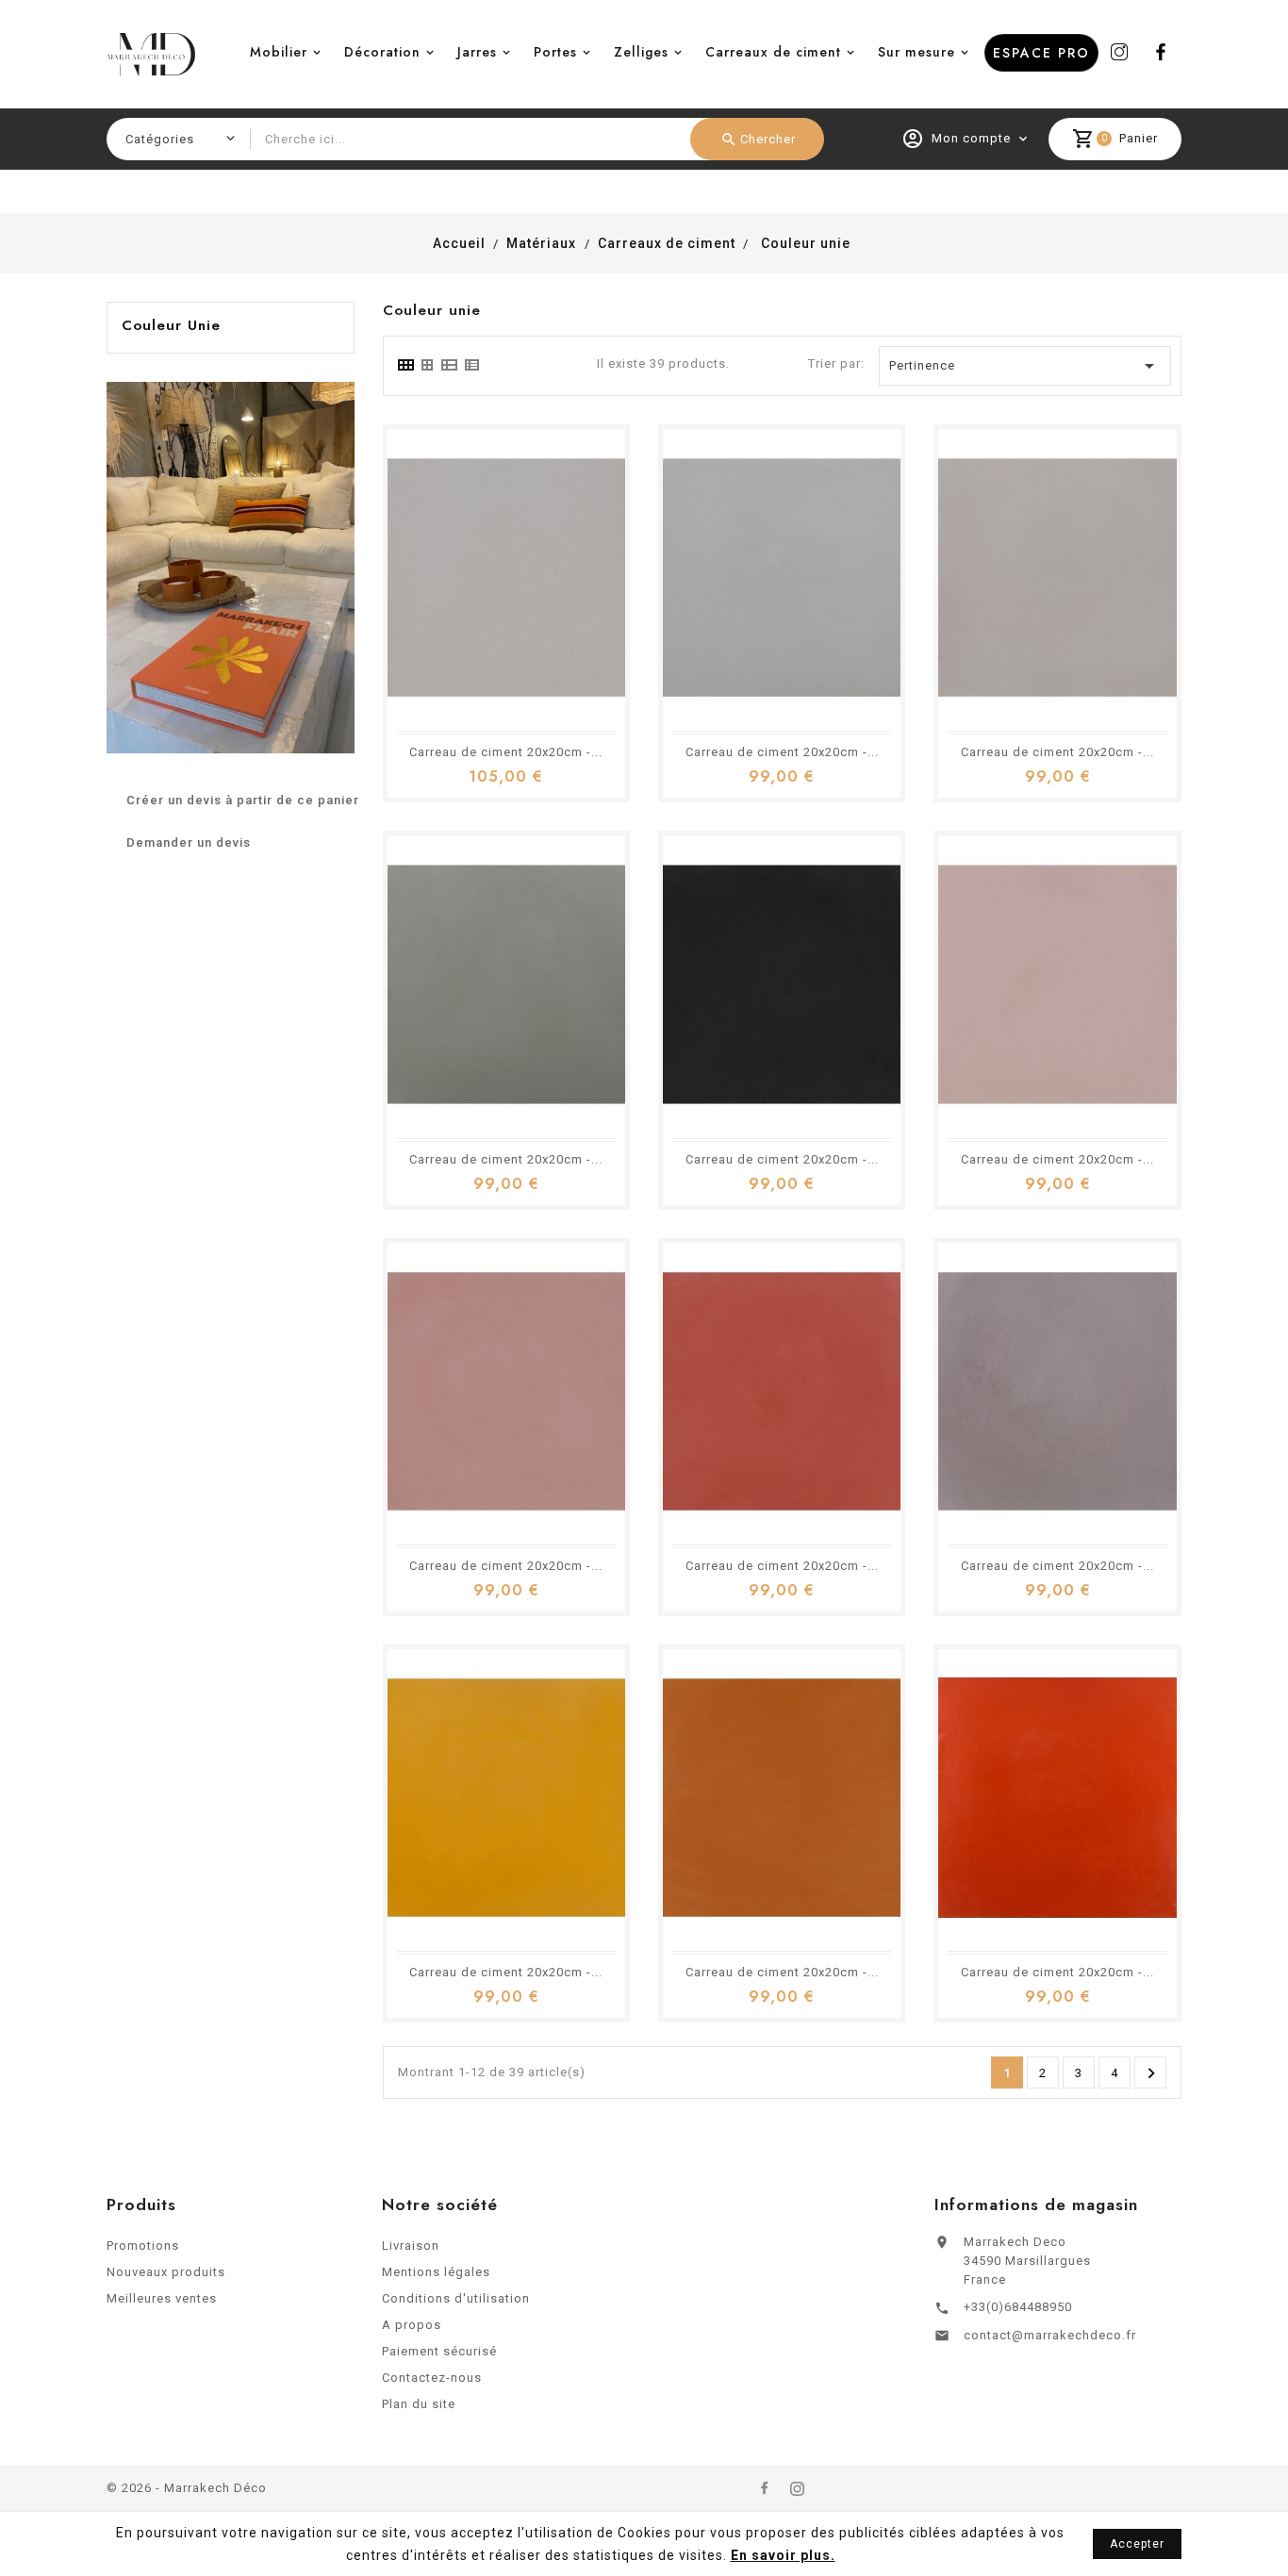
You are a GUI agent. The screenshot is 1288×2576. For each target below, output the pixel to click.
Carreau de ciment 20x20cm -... (506, 752)
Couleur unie (171, 325)
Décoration (382, 52)
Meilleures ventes (162, 2298)
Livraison (411, 2246)
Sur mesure (916, 52)
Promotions (143, 2246)
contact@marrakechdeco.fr (1050, 2335)
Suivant (1151, 2073)
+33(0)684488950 (1018, 2307)
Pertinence (1025, 366)
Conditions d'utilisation (456, 2298)
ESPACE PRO (1041, 53)
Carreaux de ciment (773, 52)
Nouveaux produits (166, 2272)
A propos (412, 2325)
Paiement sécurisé (439, 2351)
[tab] (405, 365)
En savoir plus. (783, 2555)
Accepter (1137, 2544)
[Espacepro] (231, 566)
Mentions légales (436, 2272)
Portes (555, 52)
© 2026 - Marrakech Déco (187, 2488)
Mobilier (279, 52)
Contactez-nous (432, 2378)
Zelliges (641, 52)
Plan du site (419, 2404)
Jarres (477, 52)
